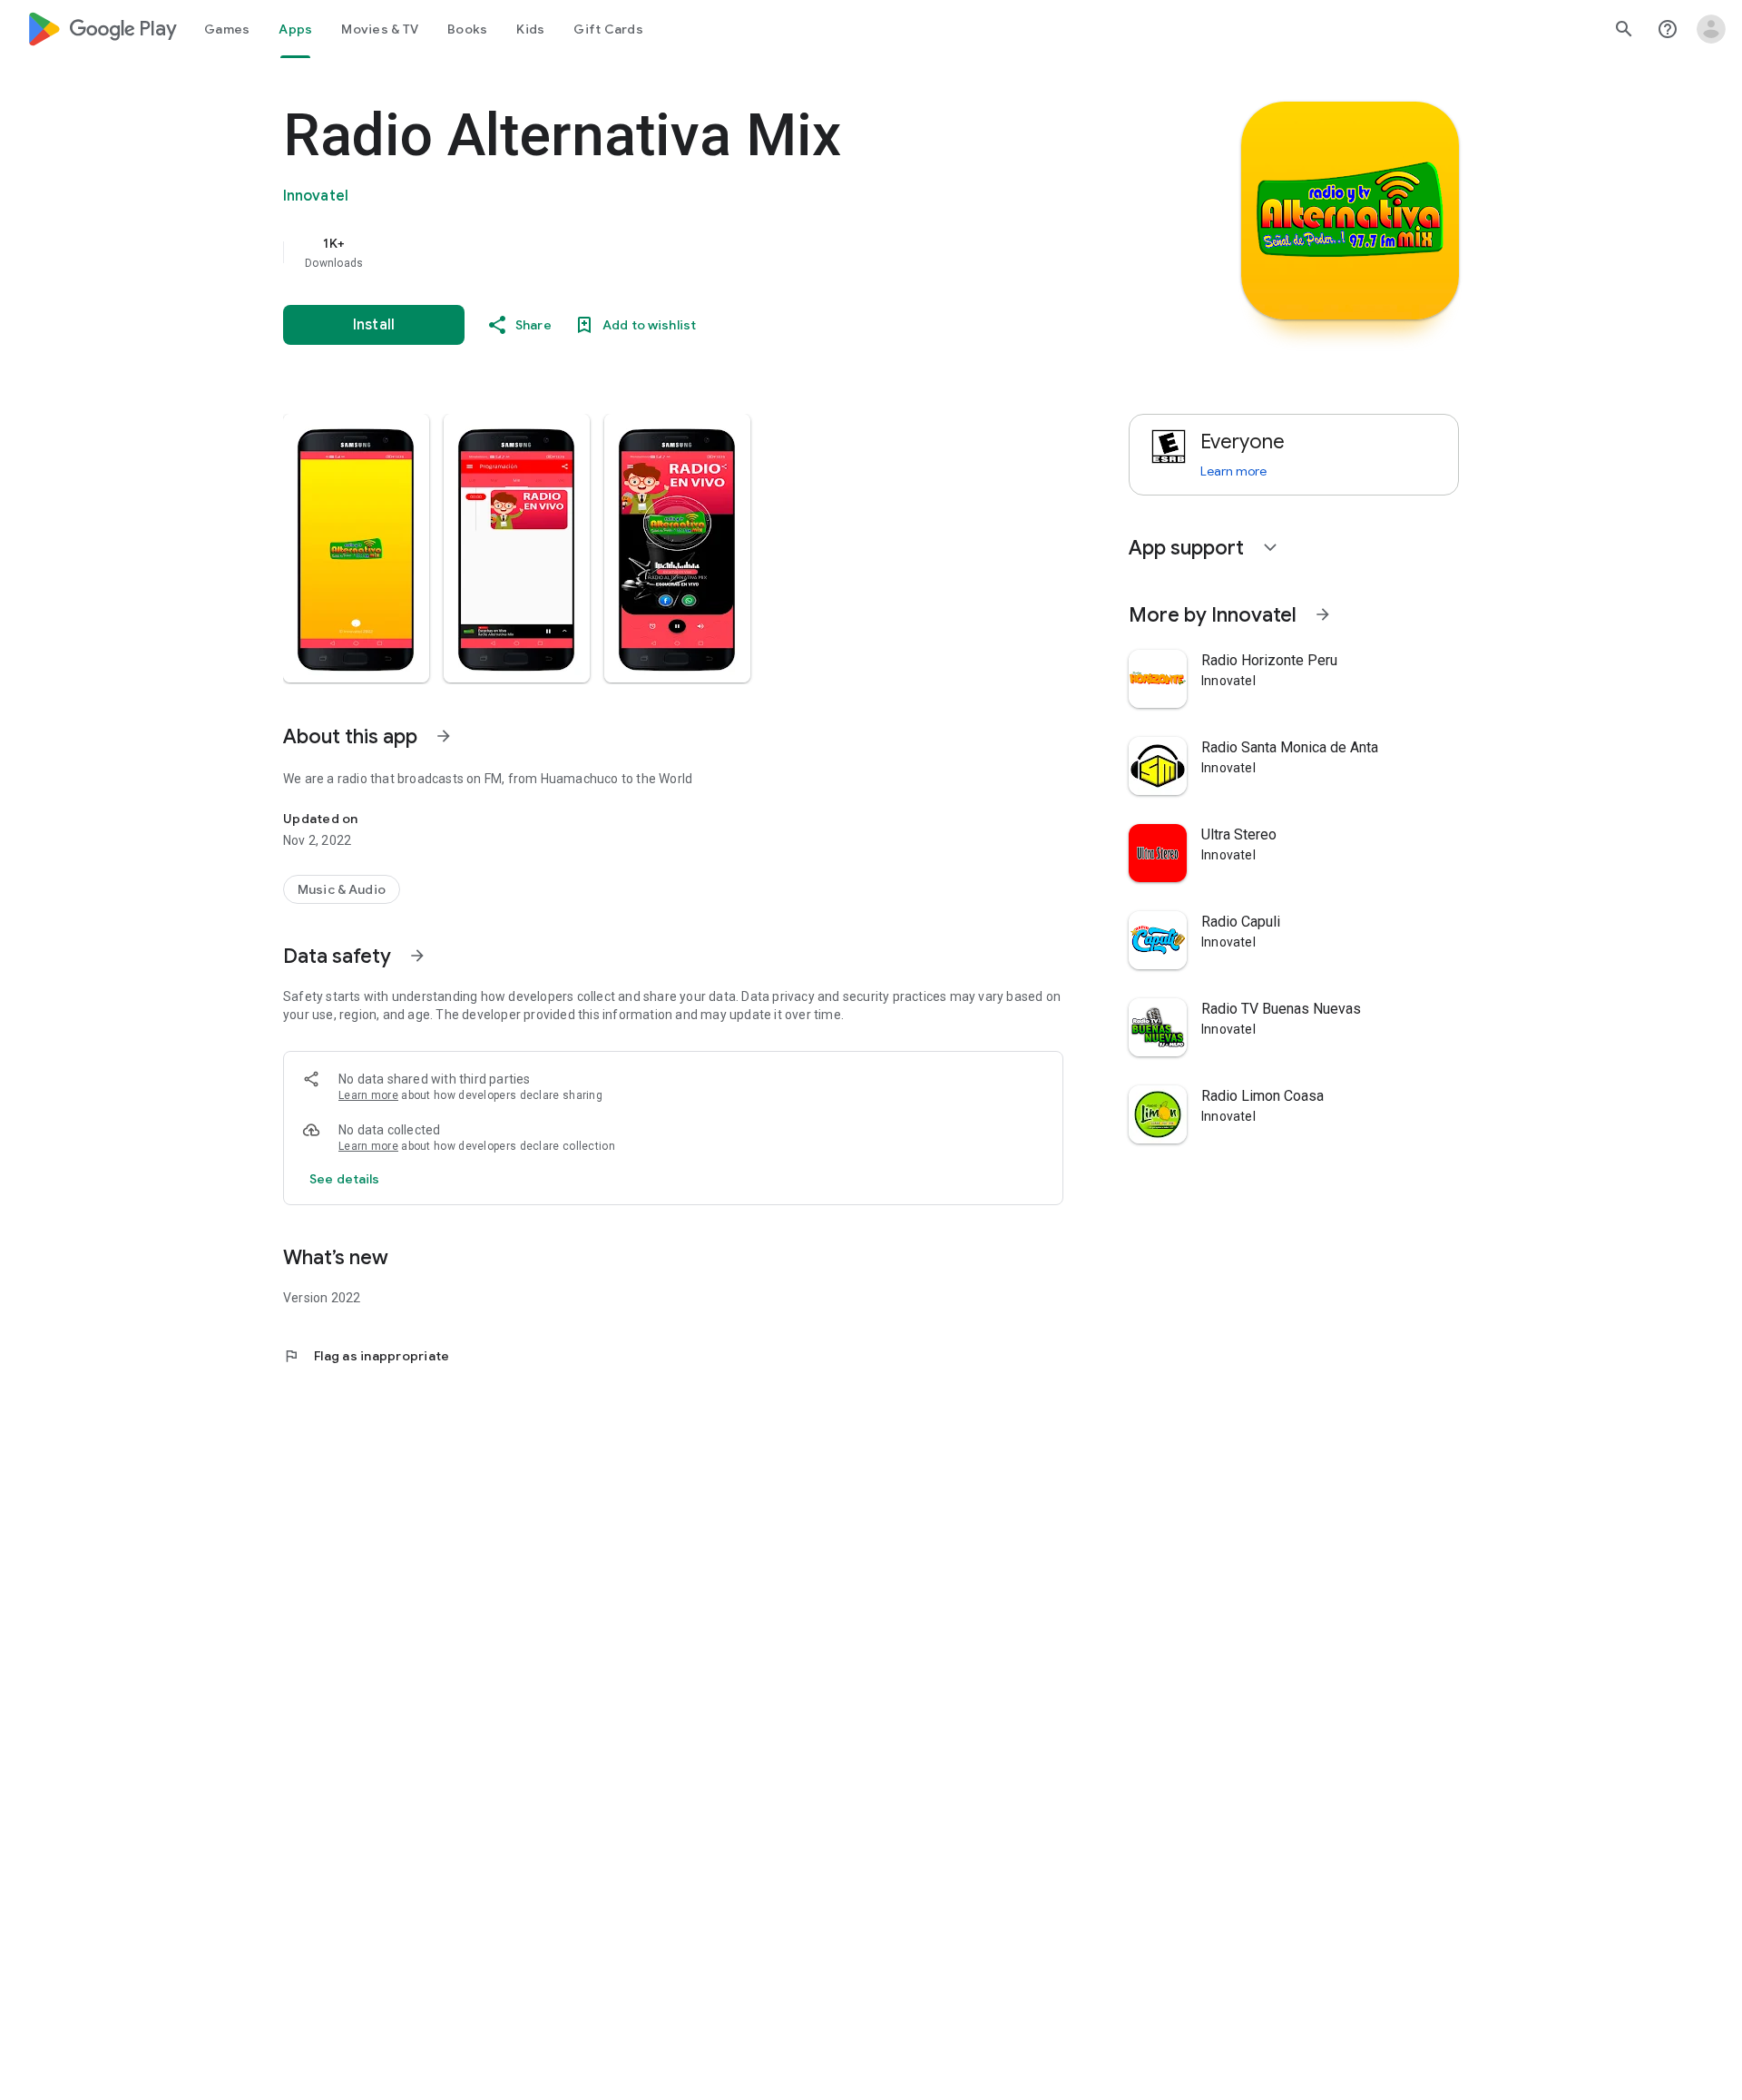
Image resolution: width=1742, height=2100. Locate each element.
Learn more (368, 1095)
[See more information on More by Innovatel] (1323, 614)
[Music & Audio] (342, 889)
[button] (356, 548)
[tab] (227, 29)
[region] (646, 252)
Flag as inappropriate (366, 1356)
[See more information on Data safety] (417, 956)
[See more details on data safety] (345, 1179)
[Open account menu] (1711, 29)
